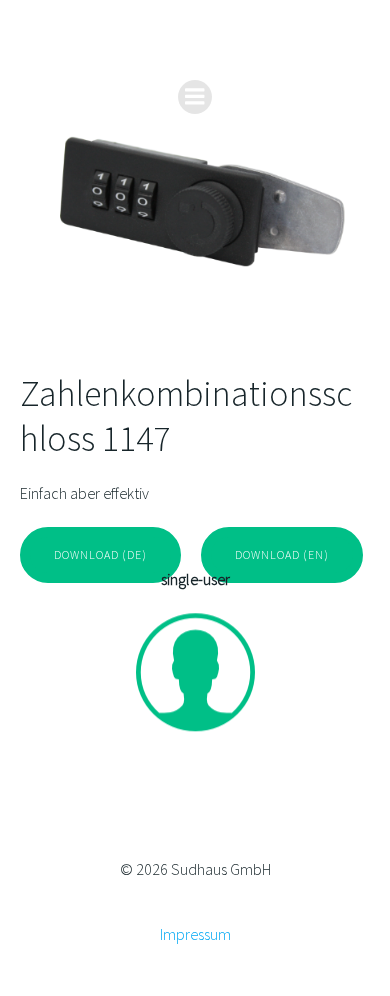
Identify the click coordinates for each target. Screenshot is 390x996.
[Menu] (195, 97)
